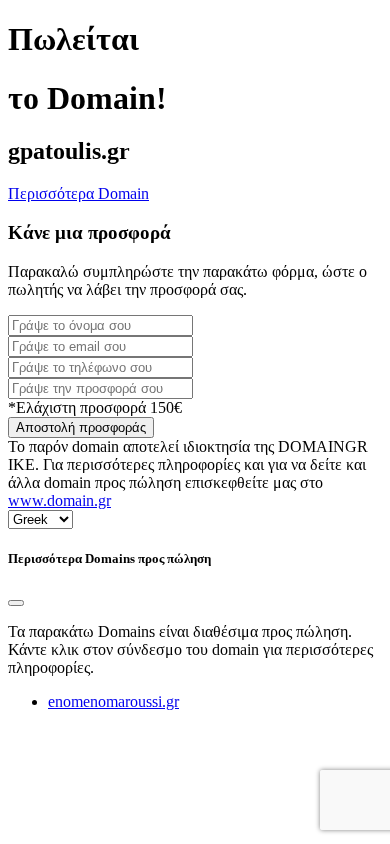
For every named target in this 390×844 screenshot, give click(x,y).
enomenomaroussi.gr (113, 701)
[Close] (16, 603)
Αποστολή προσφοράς (81, 427)
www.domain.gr (59, 500)
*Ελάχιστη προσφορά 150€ (95, 407)
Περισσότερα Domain (78, 193)
